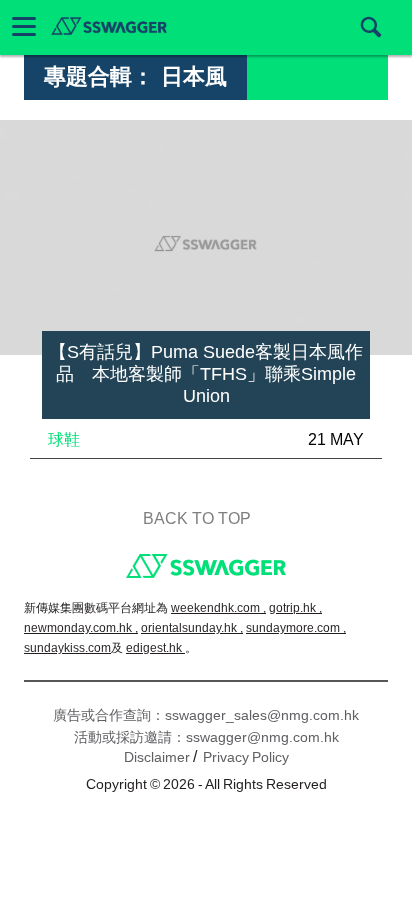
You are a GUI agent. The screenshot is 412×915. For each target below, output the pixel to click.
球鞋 (64, 439)
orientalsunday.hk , (192, 628)
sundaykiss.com (67, 648)
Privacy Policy (246, 757)
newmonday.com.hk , (81, 628)
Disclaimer (157, 757)
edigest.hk (155, 648)
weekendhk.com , (218, 608)
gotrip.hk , (295, 608)
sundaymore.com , (296, 628)
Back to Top (197, 518)
